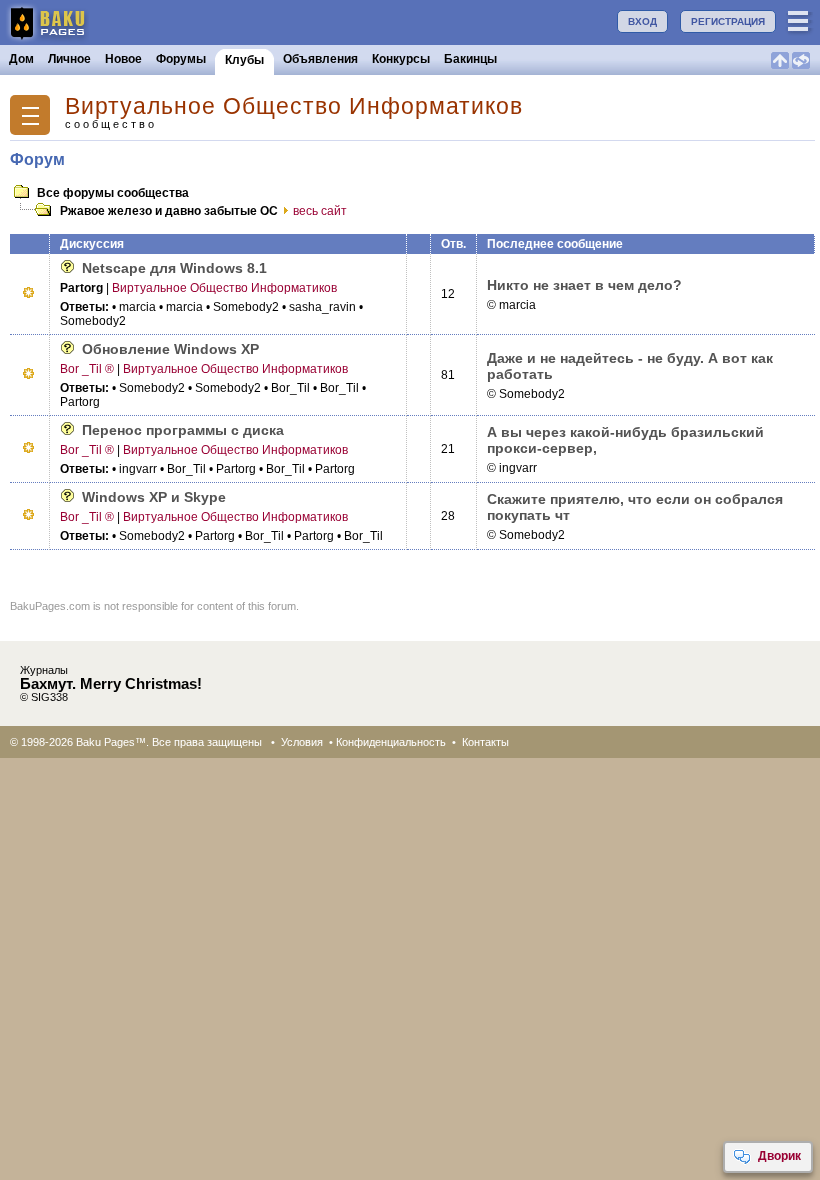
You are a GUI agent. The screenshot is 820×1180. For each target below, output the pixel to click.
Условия (302, 742)
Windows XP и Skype (154, 497)
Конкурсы (401, 59)
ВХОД (642, 21)
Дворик (779, 1156)
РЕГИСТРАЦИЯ (728, 21)
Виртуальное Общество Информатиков (294, 106)
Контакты (485, 742)
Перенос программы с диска (183, 430)
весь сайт (320, 211)
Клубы (244, 60)
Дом (21, 59)
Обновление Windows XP (170, 349)
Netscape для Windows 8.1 (174, 268)
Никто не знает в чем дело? (584, 285)
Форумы (181, 59)
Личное (69, 59)
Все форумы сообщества (113, 193)
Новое (123, 59)
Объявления (320, 59)
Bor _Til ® (87, 369)
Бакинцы (470, 59)
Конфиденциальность (391, 742)
